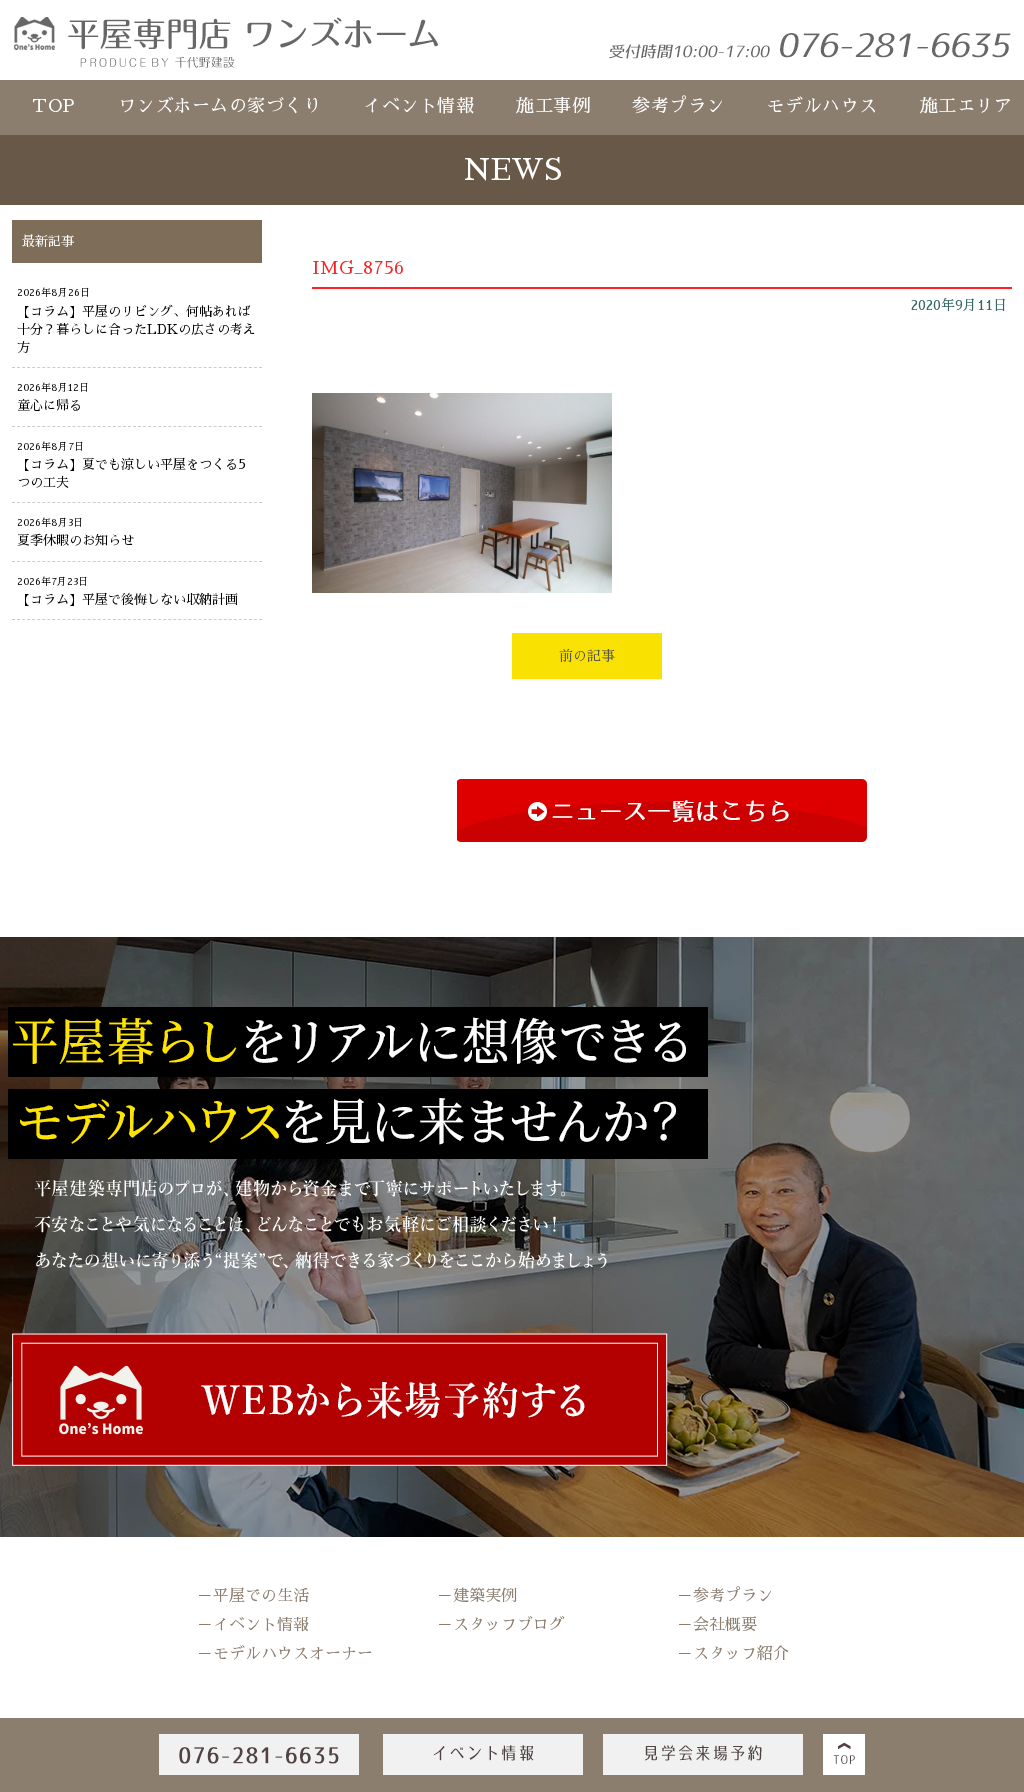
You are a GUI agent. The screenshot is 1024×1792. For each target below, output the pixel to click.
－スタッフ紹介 (733, 1654)
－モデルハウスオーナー (285, 1654)
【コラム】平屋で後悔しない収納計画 (127, 599)
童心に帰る (49, 405)
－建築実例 (477, 1596)
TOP (54, 106)
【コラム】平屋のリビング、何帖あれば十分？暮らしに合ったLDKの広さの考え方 (136, 329)
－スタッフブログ (501, 1625)
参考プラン (678, 106)
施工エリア (966, 106)
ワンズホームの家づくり (220, 106)
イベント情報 (418, 106)
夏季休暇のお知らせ (75, 540)
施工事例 (553, 106)
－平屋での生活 (253, 1596)
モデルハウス (822, 106)
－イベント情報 (253, 1625)
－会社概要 (717, 1625)
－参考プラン (725, 1596)
